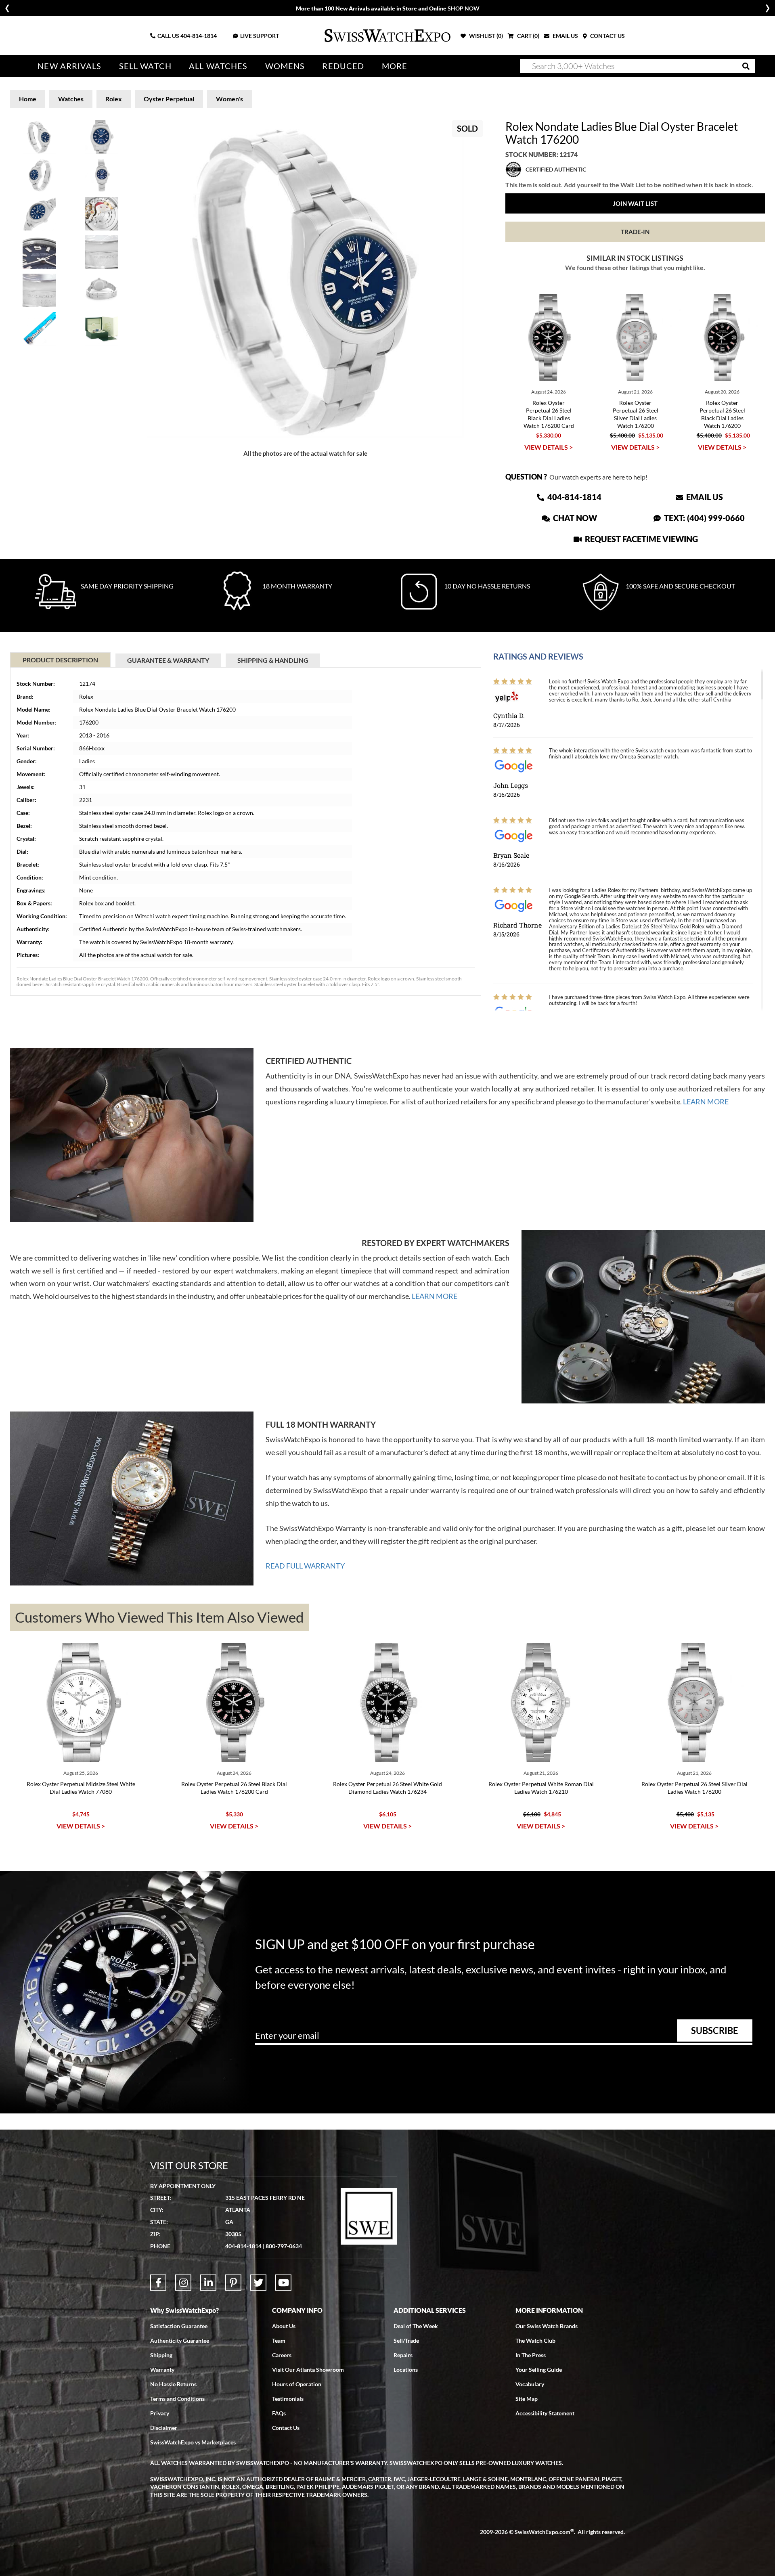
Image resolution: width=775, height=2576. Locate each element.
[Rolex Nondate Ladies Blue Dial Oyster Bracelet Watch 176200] (306, 279)
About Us (284, 2326)
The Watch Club (535, 2340)
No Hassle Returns (173, 2384)
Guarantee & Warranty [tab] (168, 660)
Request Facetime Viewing (641, 539)
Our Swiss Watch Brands (547, 2326)
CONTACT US (607, 36)
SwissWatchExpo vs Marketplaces (193, 2442)
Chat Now (574, 518)
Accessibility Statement (545, 2413)
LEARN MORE (706, 1102)
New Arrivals (69, 66)
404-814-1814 (199, 36)
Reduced (343, 66)
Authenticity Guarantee (180, 2340)
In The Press (531, 2355)
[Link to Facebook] (158, 2283)
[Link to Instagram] (183, 2283)
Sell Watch (145, 66)
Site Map (527, 2399)
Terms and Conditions (177, 2399)
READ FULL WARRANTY (305, 1566)
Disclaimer (164, 2428)
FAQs (279, 2413)
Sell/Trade (406, 2340)
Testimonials (288, 2399)
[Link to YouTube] (283, 2283)
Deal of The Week (416, 2326)
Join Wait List (635, 203)
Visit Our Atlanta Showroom (308, 2370)
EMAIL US (565, 36)
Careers (282, 2355)
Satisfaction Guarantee (179, 2326)
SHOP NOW (464, 8)
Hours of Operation (297, 2384)
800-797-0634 (284, 2246)
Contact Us (286, 2428)
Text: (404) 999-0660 (704, 518)
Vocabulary (530, 2384)
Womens (285, 66)
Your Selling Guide (539, 2370)
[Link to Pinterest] (233, 2283)
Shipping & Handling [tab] (273, 660)
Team (279, 2340)
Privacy (160, 2413)
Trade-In (635, 232)
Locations (406, 2370)
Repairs (403, 2355)
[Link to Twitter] (258, 2283)
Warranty (162, 2370)
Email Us (704, 497)
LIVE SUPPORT (260, 36)
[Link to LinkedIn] (208, 2283)
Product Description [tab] (60, 660)
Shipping (161, 2355)
